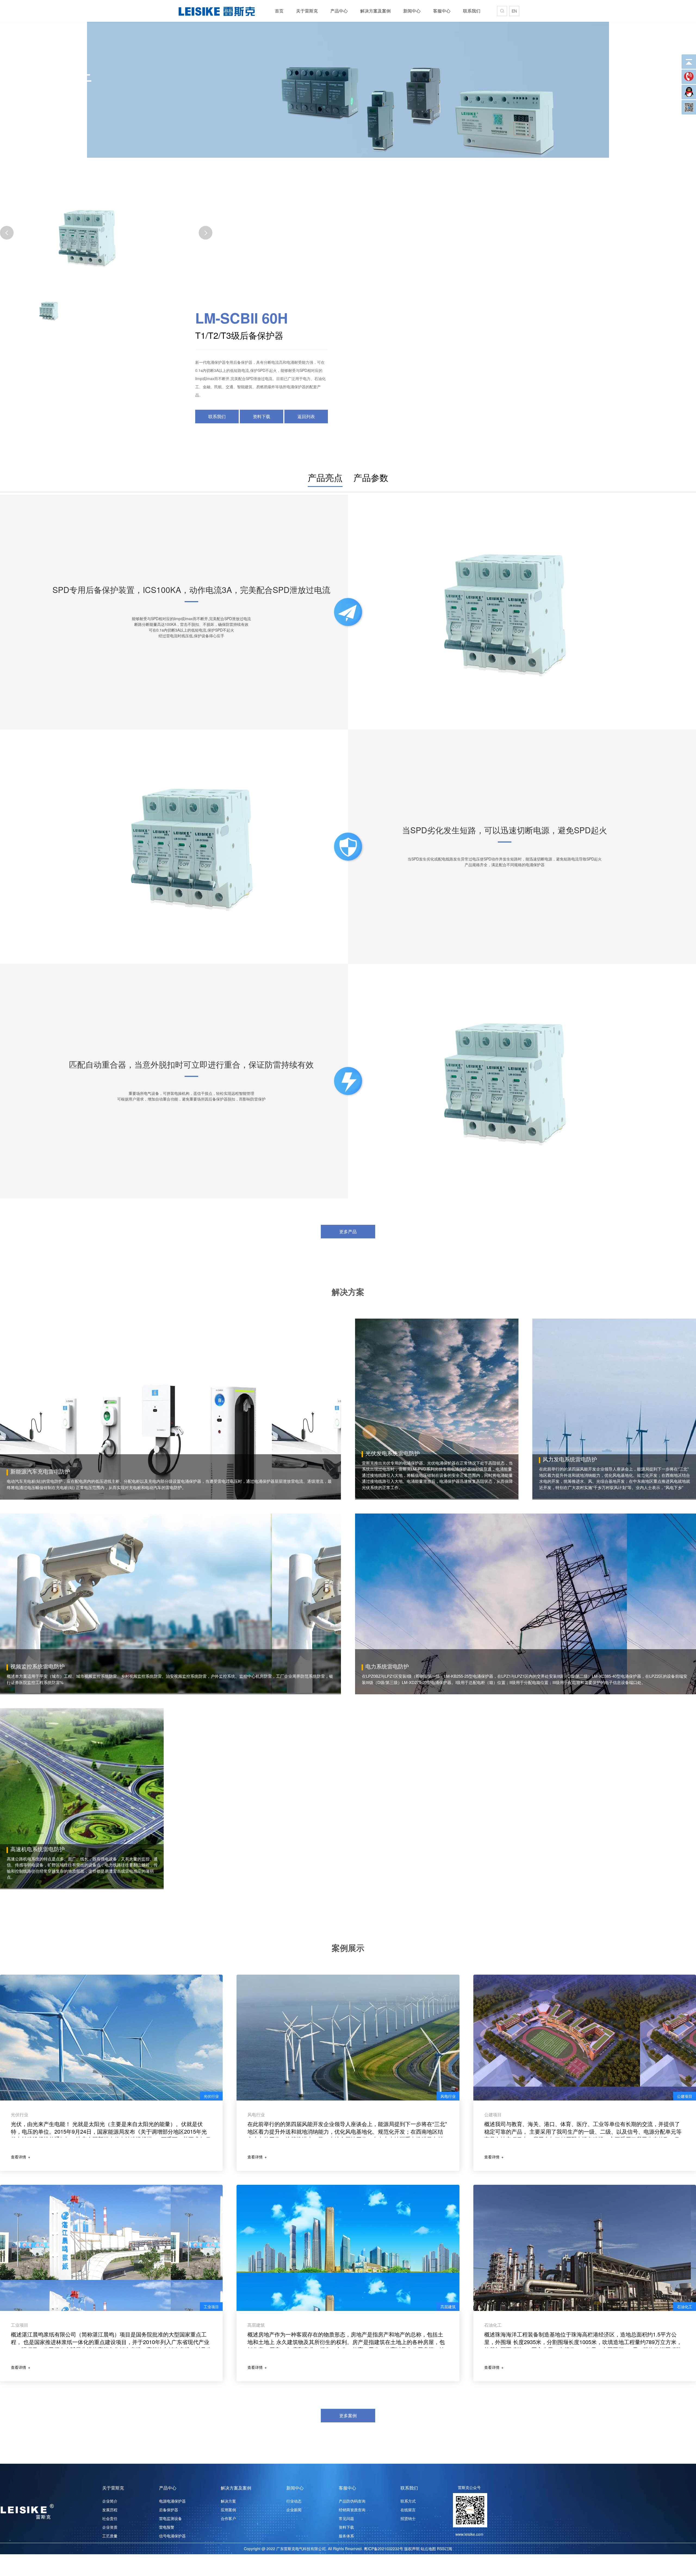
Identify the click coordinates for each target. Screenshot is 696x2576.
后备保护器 (169, 2510)
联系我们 (472, 11)
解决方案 (228, 2501)
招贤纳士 (408, 2518)
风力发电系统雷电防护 (570, 1459)
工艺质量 (110, 2536)
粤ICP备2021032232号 (383, 2549)
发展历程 (110, 2510)
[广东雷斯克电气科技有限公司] (217, 11)
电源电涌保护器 (172, 2501)
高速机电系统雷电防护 (38, 1849)
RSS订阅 (445, 2549)
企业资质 (110, 2527)
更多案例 (348, 2415)
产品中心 (339, 11)
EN (514, 11)
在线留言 (408, 2510)
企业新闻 (294, 2510)
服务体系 (346, 2536)
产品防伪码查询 (352, 2501)
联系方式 (408, 2501)
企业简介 (110, 2501)
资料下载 (262, 416)
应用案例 (228, 2510)
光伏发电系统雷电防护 (393, 1453)
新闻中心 (412, 11)
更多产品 (348, 1231)
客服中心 (442, 11)
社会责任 (110, 2518)
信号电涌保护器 (172, 2536)
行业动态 (294, 2501)
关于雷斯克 (307, 11)
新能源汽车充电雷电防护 (40, 1471)
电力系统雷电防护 (387, 1666)
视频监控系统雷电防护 (38, 1666)
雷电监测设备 (170, 2518)
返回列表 (306, 416)
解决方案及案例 (375, 11)
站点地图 (428, 2549)
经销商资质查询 (352, 2510)
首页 (279, 11)
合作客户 (228, 2518)
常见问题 (346, 2518)
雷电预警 (167, 2527)
